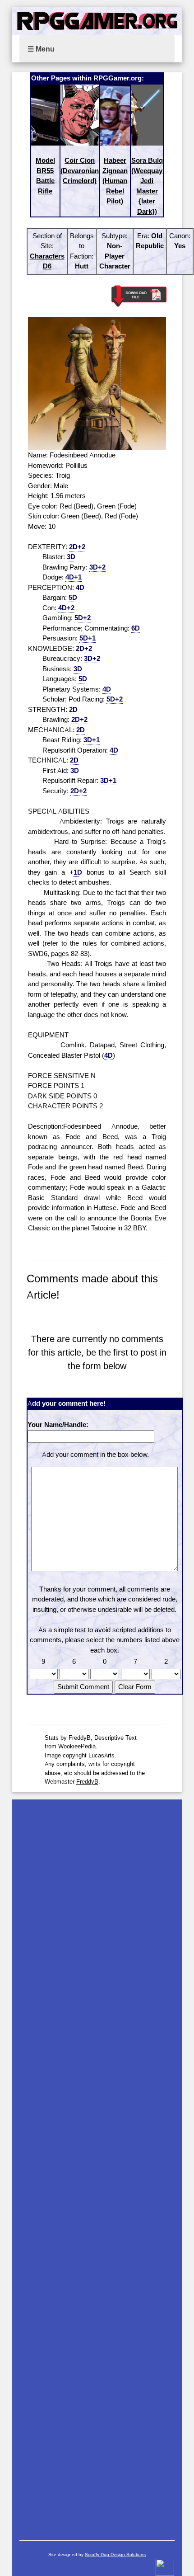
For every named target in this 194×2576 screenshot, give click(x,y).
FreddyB (87, 1781)
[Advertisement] (97, 2165)
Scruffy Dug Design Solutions (115, 2555)
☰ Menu (41, 49)
